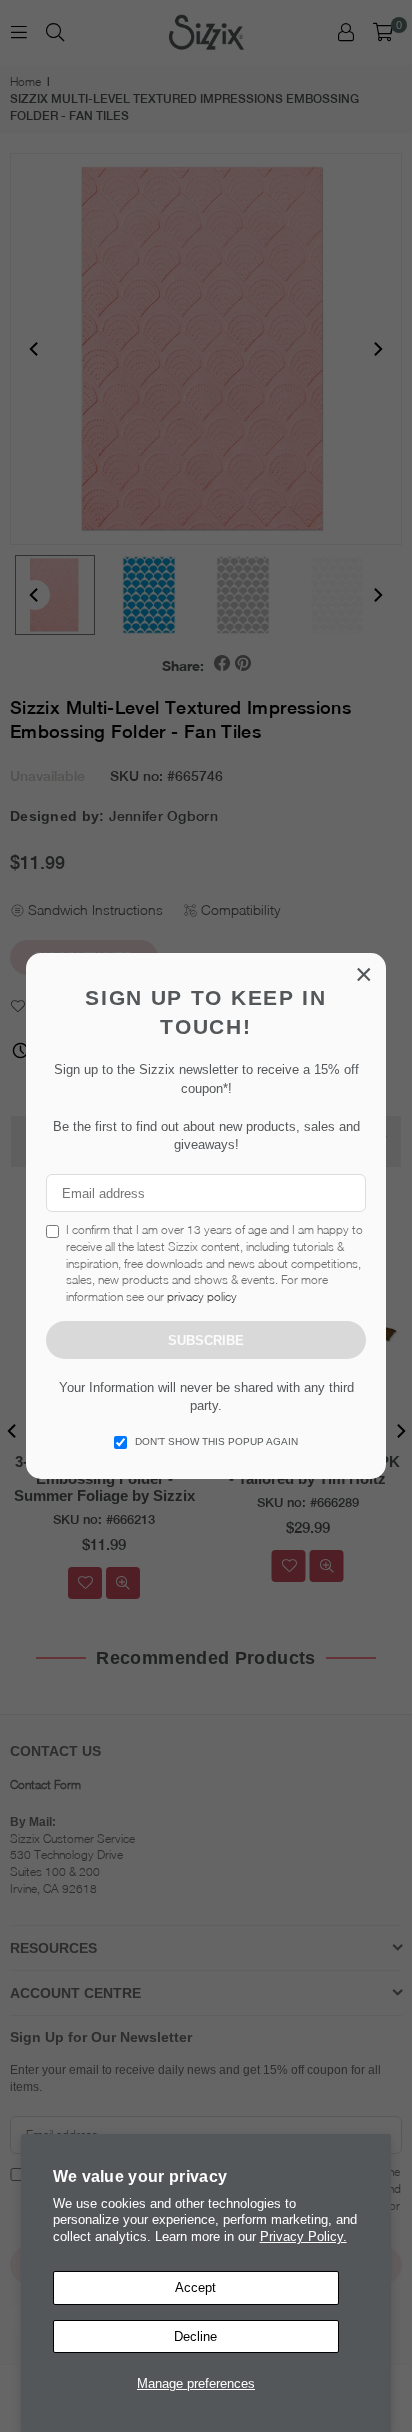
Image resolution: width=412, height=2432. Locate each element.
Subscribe (206, 1340)
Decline (195, 2336)
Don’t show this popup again (216, 1441)
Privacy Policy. (303, 2236)
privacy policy (202, 1296)
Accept (195, 2287)
